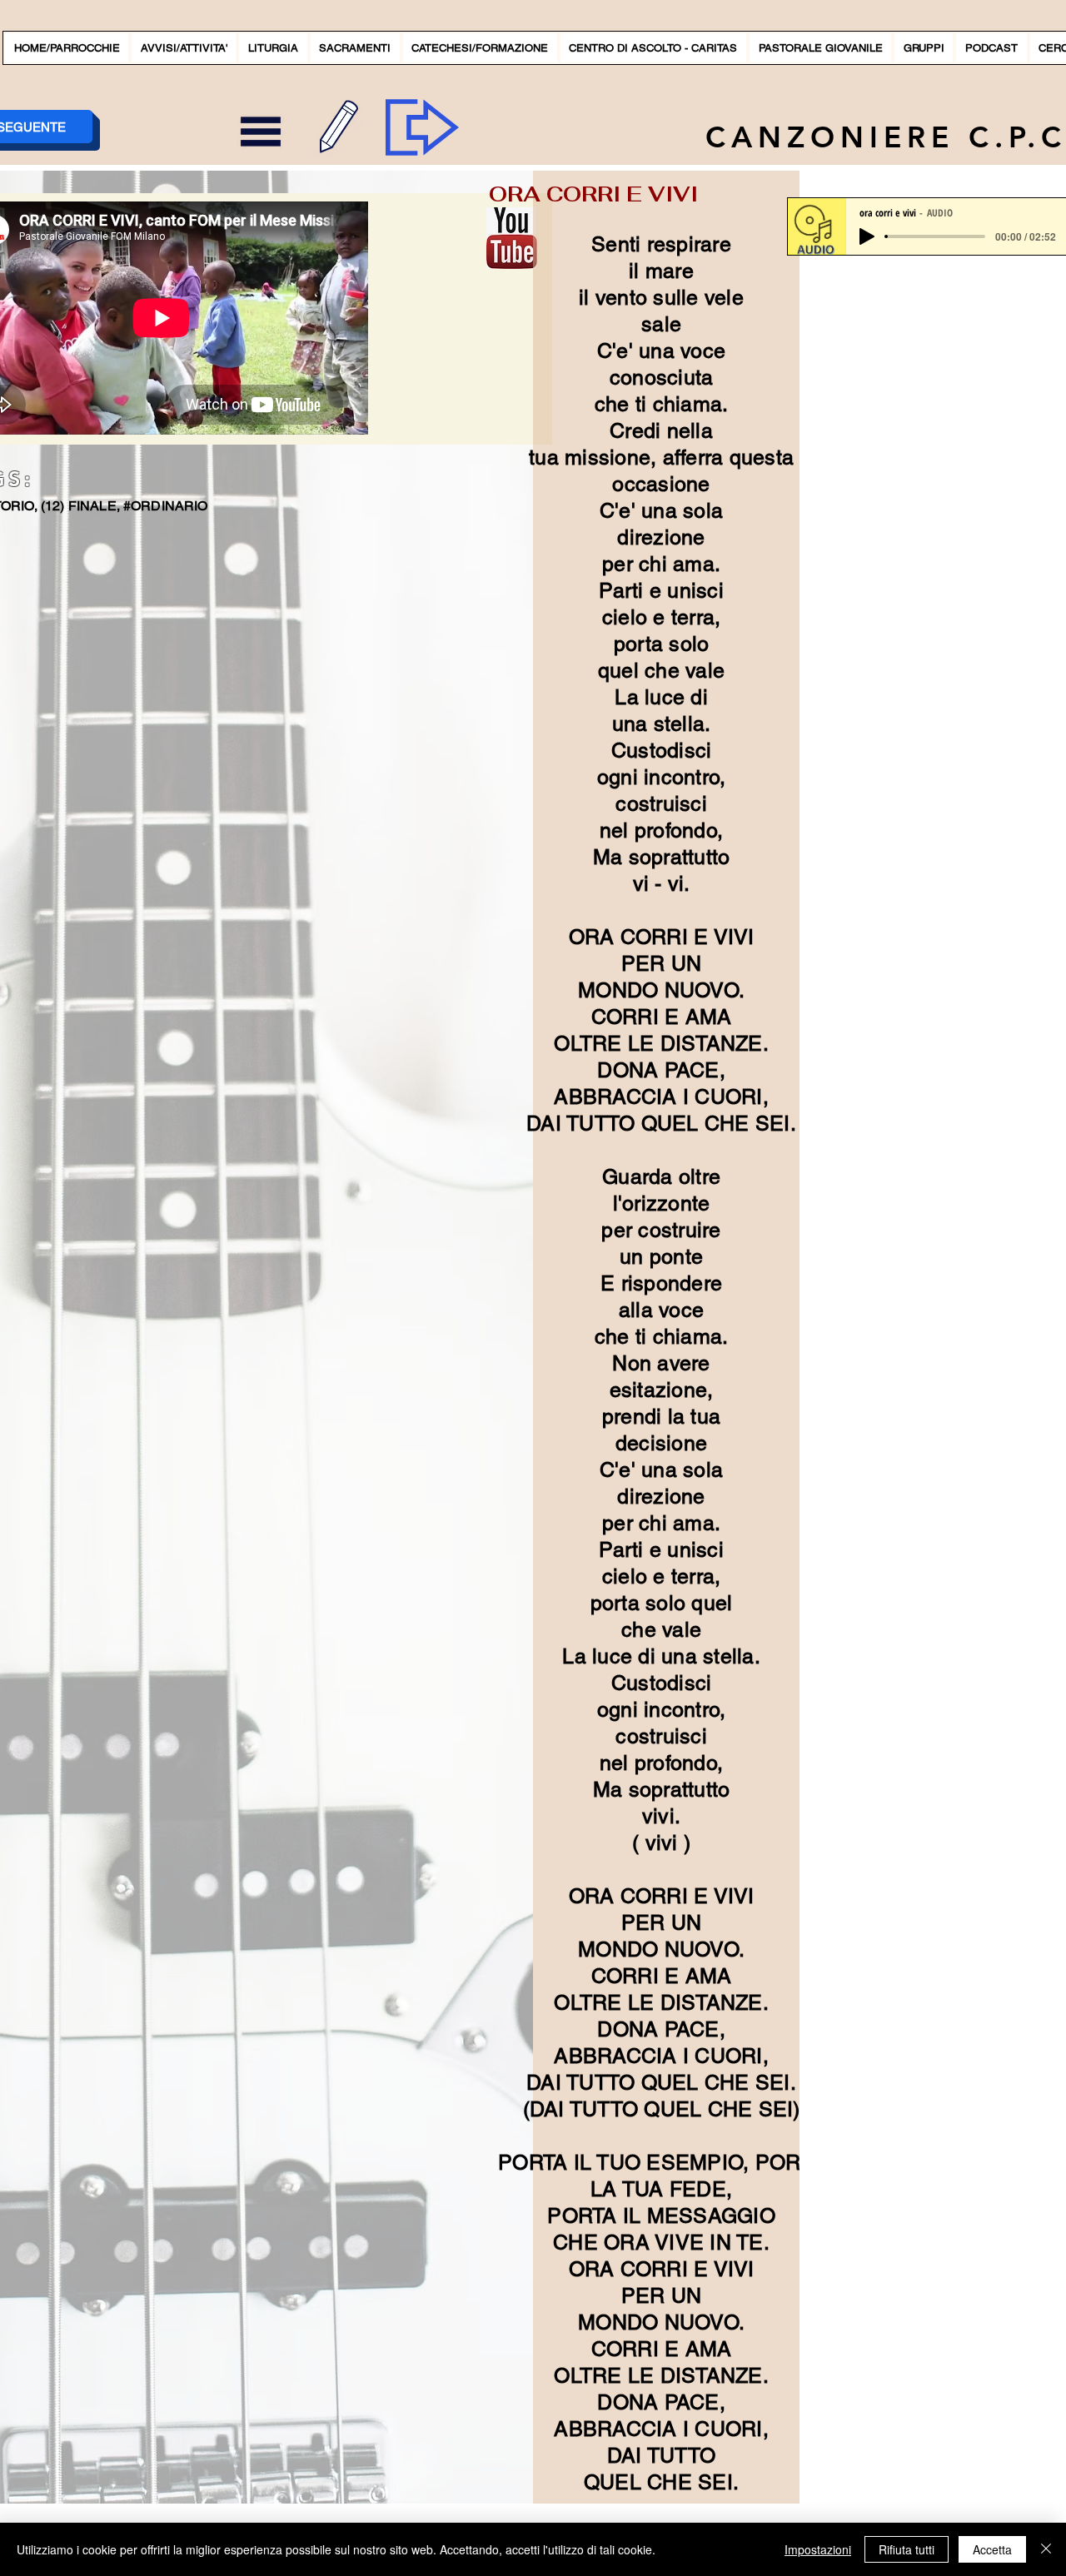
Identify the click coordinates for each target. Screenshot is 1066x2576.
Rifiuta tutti (907, 2549)
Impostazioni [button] (818, 2549)
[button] (184, 48)
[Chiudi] (1046, 2549)
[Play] (867, 236)
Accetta (992, 2549)
